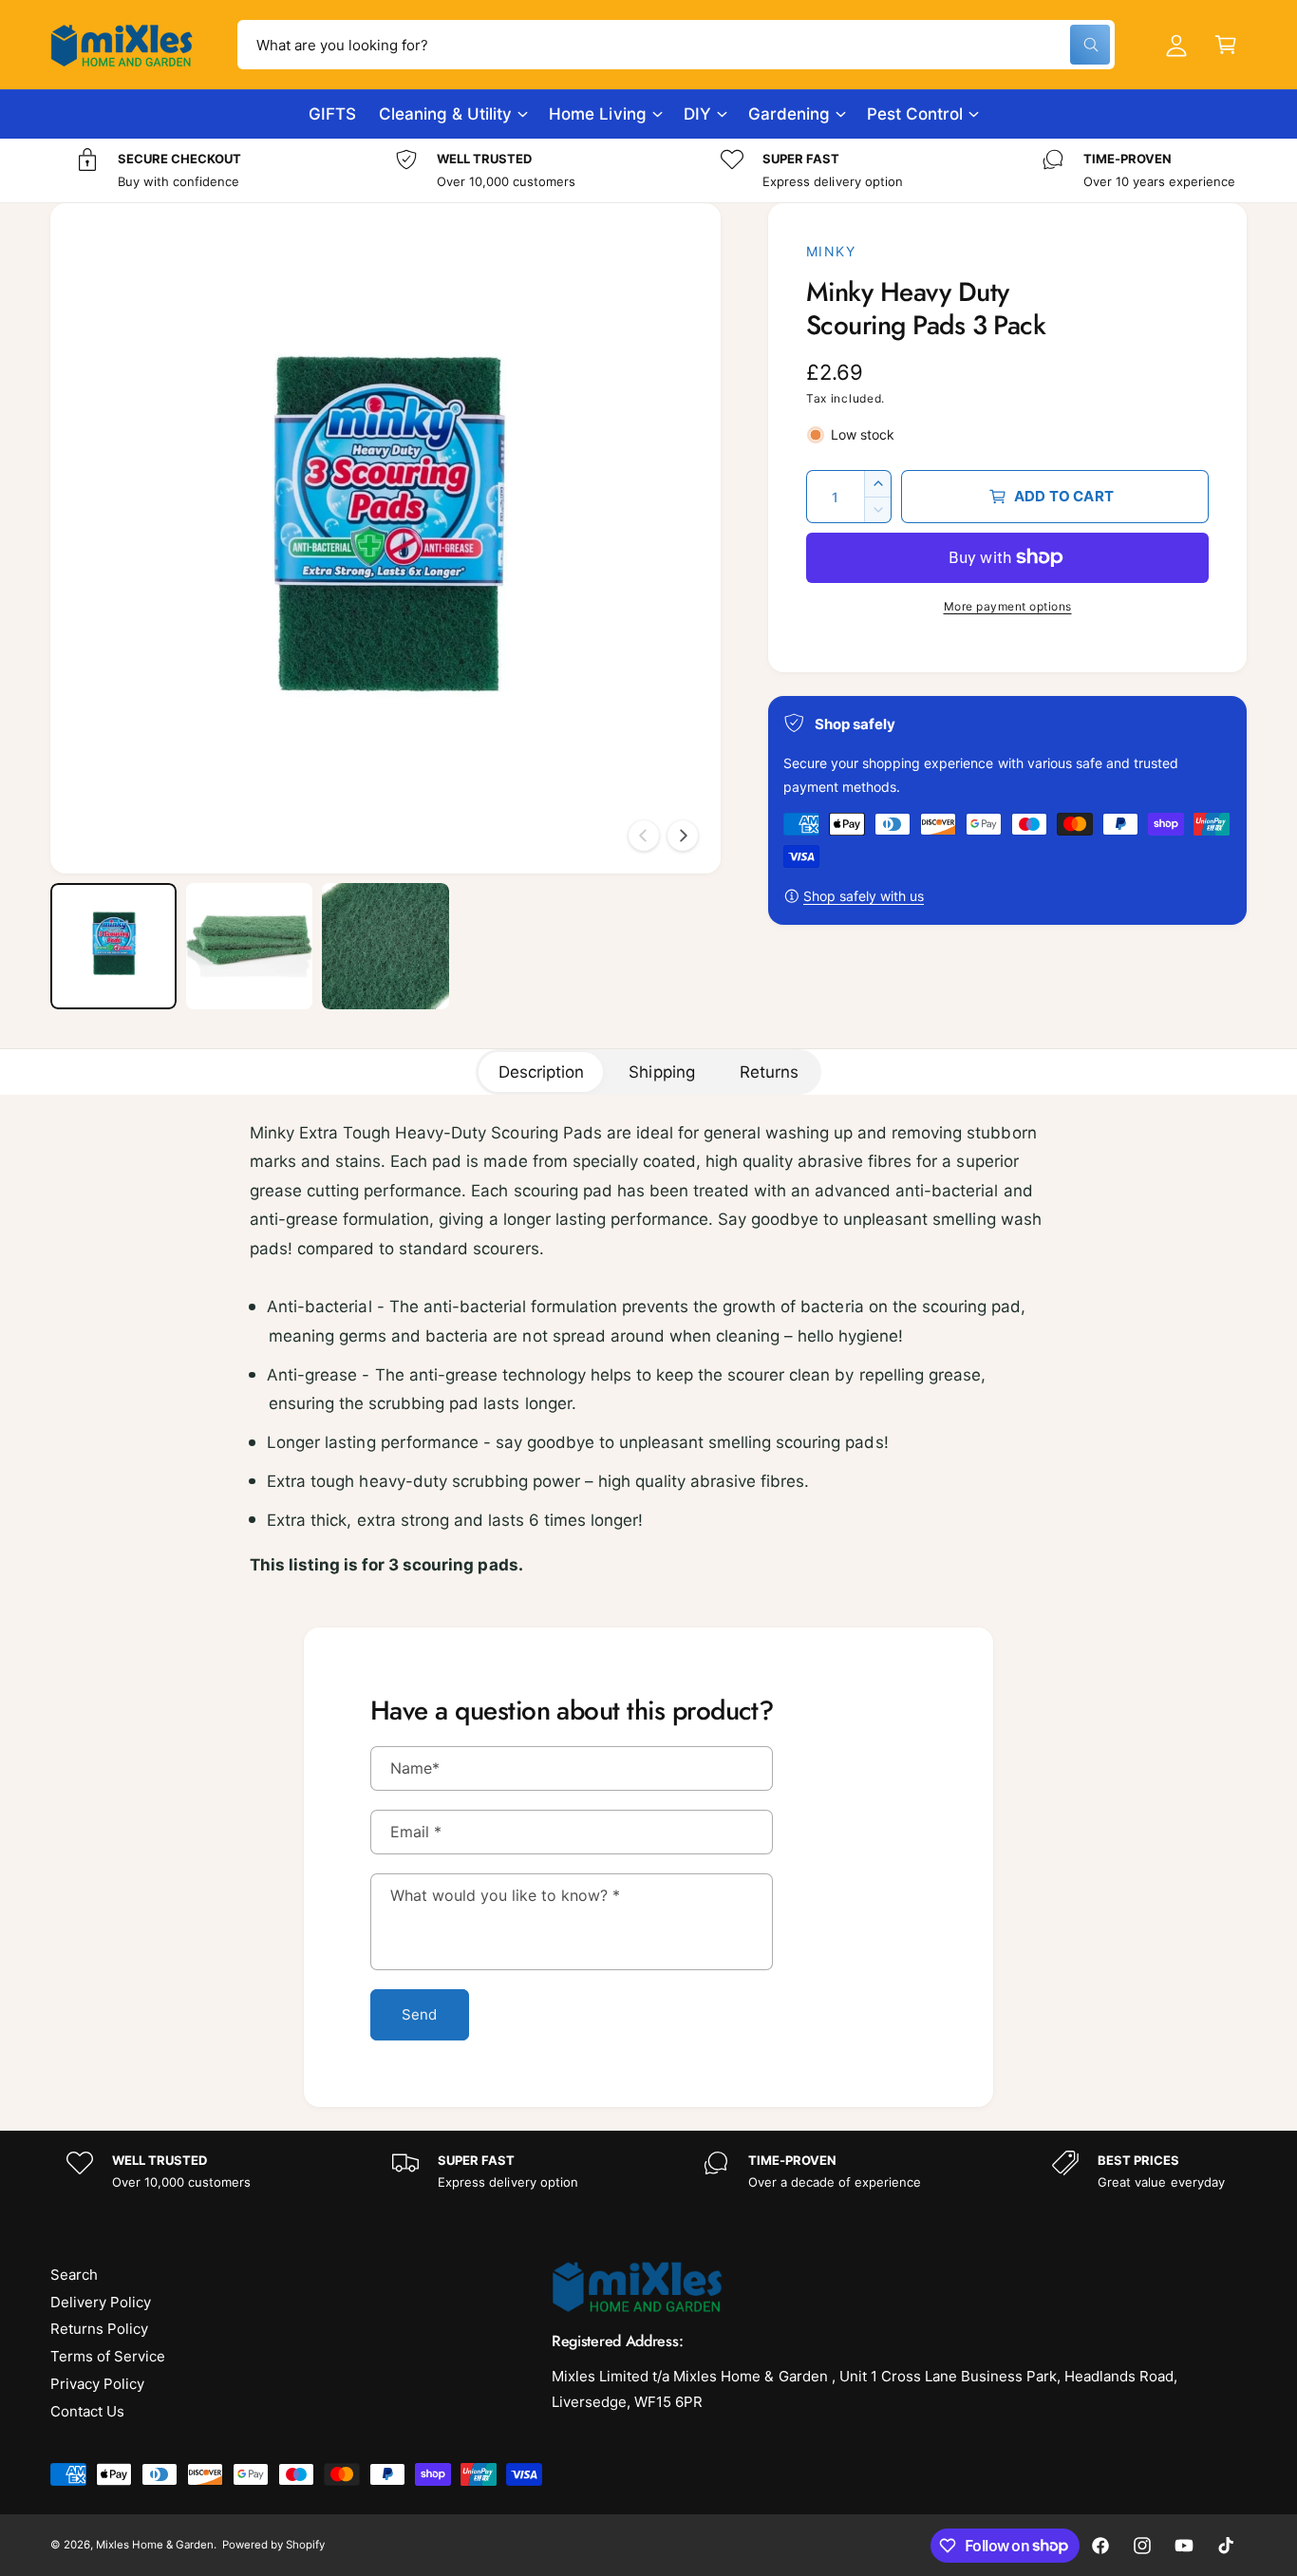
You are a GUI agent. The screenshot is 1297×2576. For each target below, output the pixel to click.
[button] (1226, 45)
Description (541, 1072)
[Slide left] (644, 836)
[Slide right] (683, 836)
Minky (831, 251)
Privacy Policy (97, 2384)
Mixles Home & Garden (155, 2545)
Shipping (661, 1072)
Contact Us (87, 2411)
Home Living (597, 114)
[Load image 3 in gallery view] (385, 946)
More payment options (1008, 606)
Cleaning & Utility (445, 114)
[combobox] (676, 45)
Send (420, 2014)
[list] (648, 170)
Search (74, 2275)
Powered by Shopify (273, 2545)
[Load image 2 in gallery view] (249, 946)
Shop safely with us (864, 896)
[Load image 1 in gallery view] (113, 946)
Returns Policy (99, 2329)
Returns (769, 1072)
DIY (697, 114)
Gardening (789, 114)
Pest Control (915, 114)
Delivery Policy (101, 2302)
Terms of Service (108, 2356)
